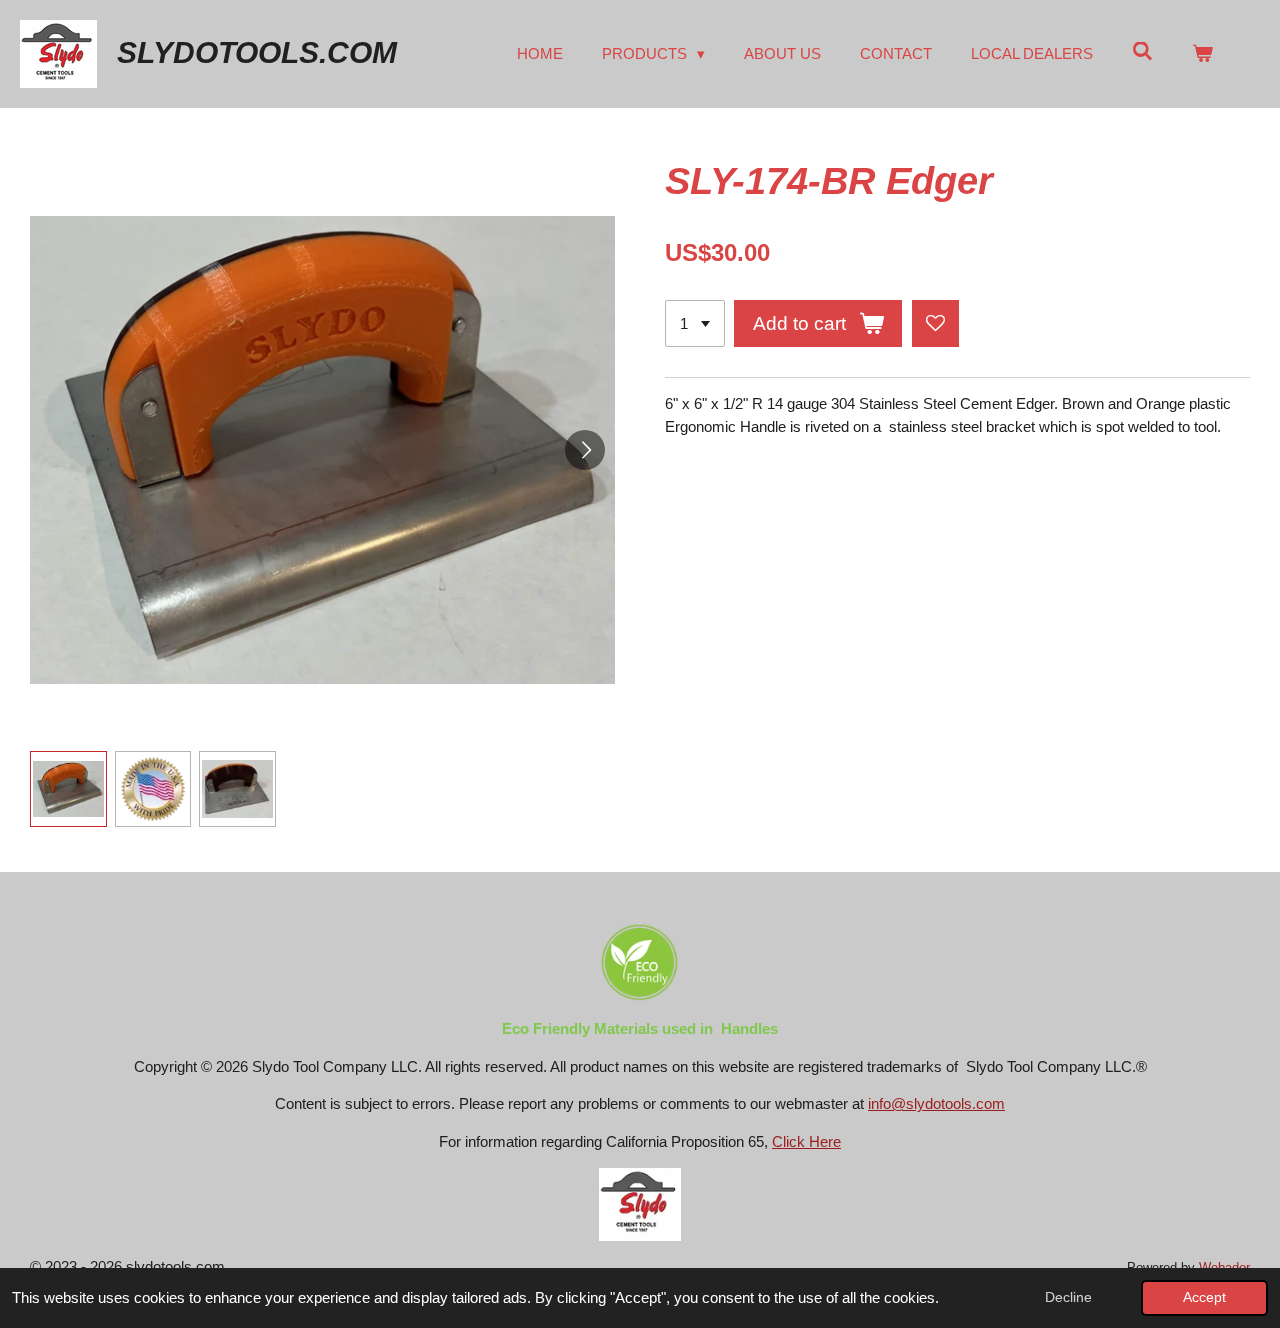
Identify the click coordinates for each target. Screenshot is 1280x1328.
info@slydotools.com (936, 1103)
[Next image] (585, 450)
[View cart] (1202, 54)
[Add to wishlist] (935, 323)
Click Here (806, 1141)
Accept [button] (1204, 1297)
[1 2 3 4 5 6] (695, 323)
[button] (68, 789)
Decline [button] (1068, 1297)
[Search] (1142, 51)
